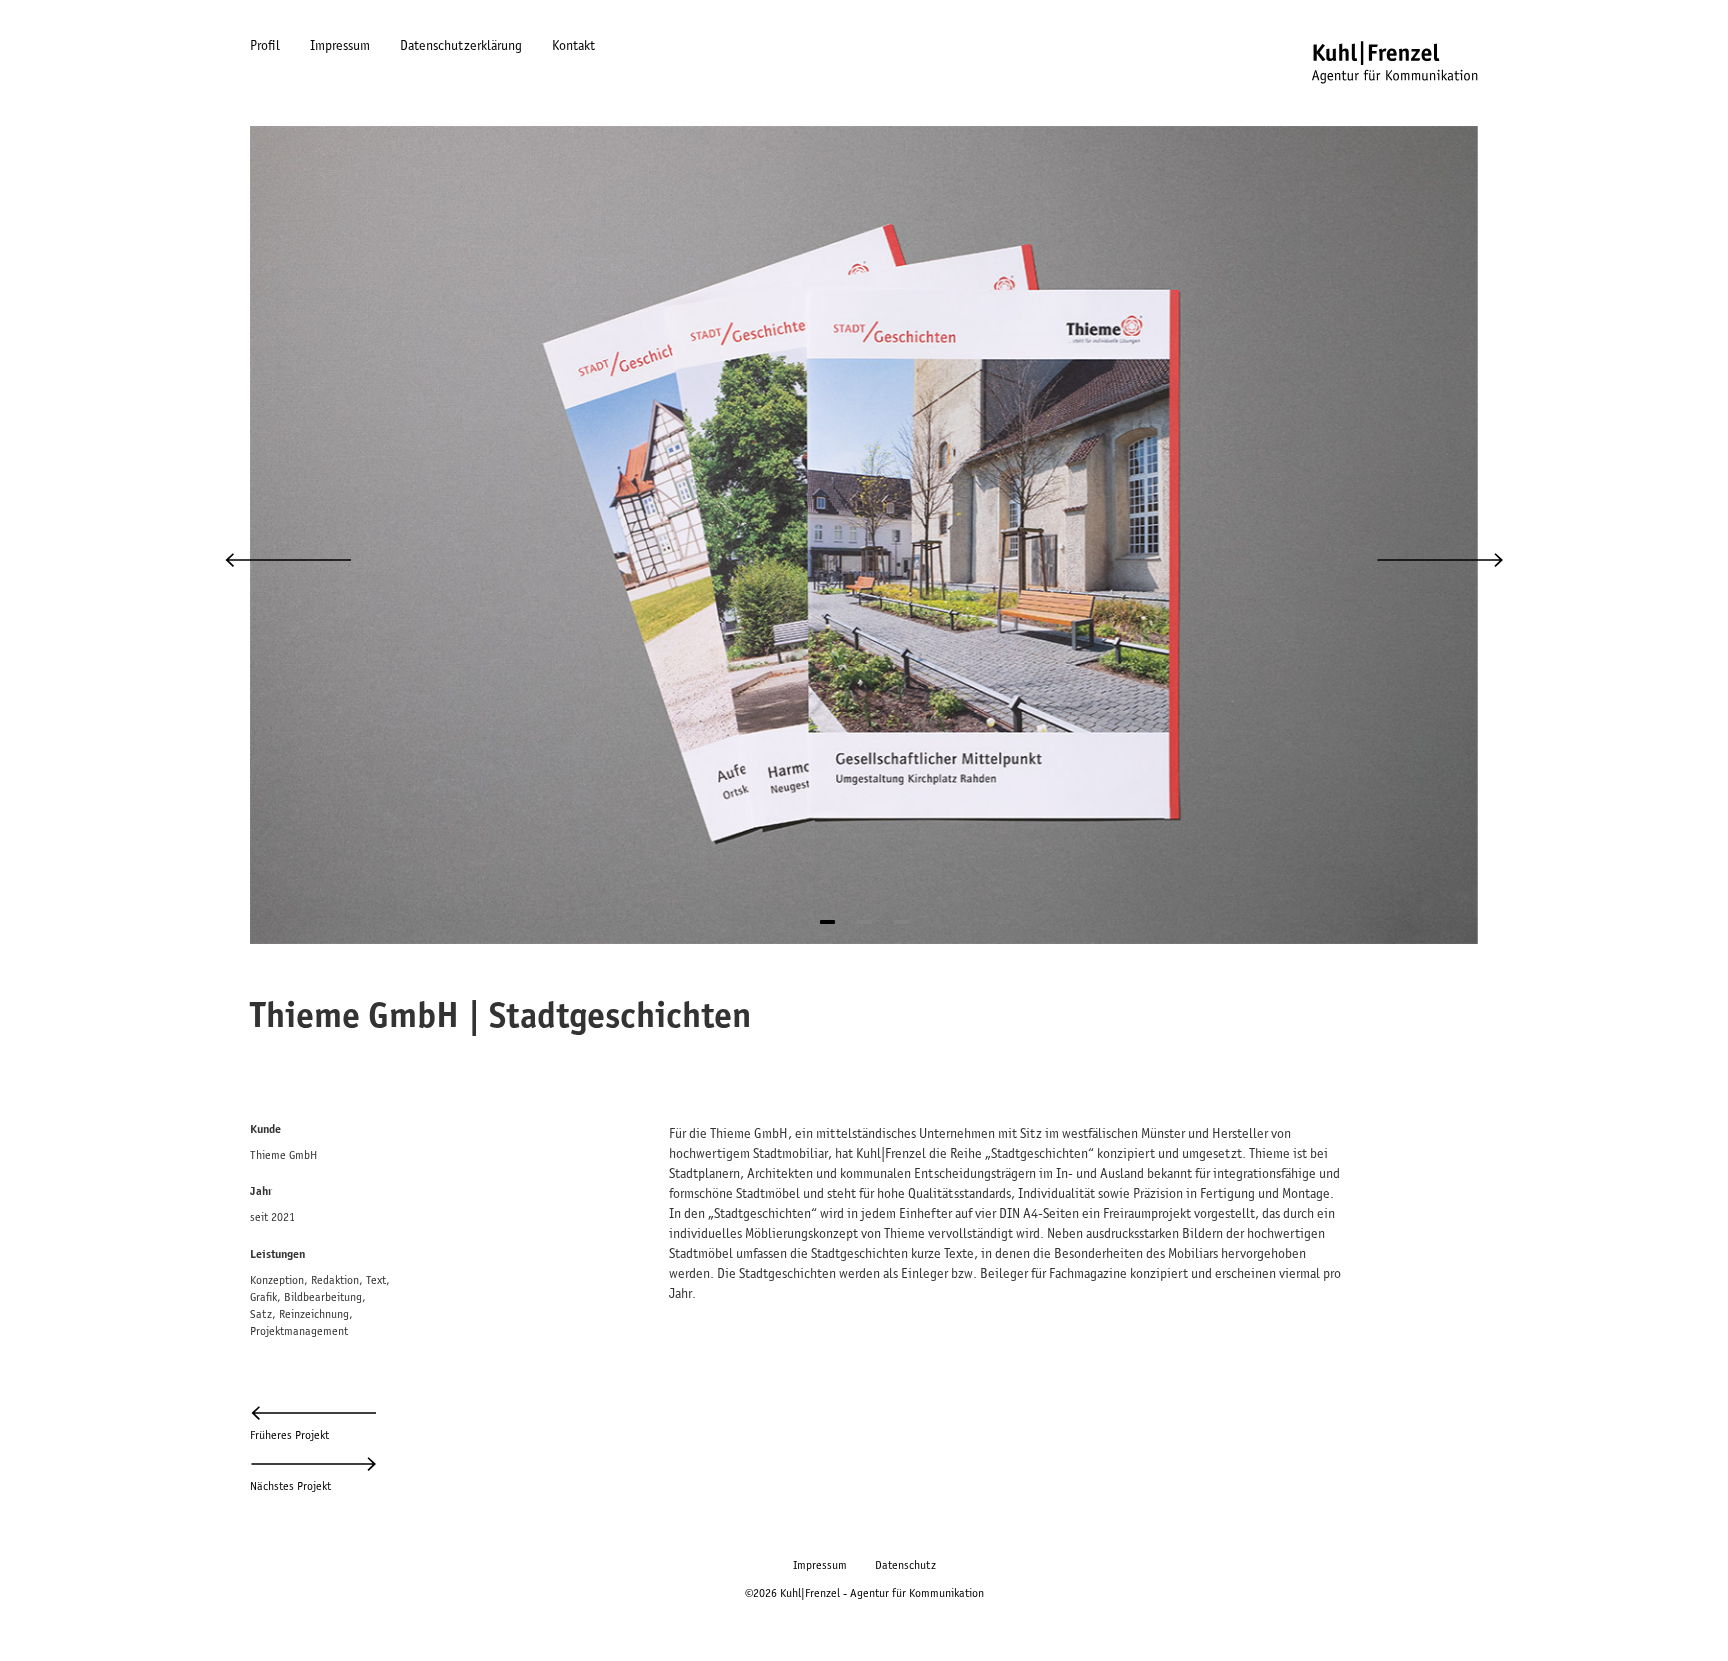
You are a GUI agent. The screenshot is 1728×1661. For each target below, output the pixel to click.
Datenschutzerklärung (461, 45)
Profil (265, 45)
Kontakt (573, 45)
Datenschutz (905, 1564)
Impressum (340, 45)
